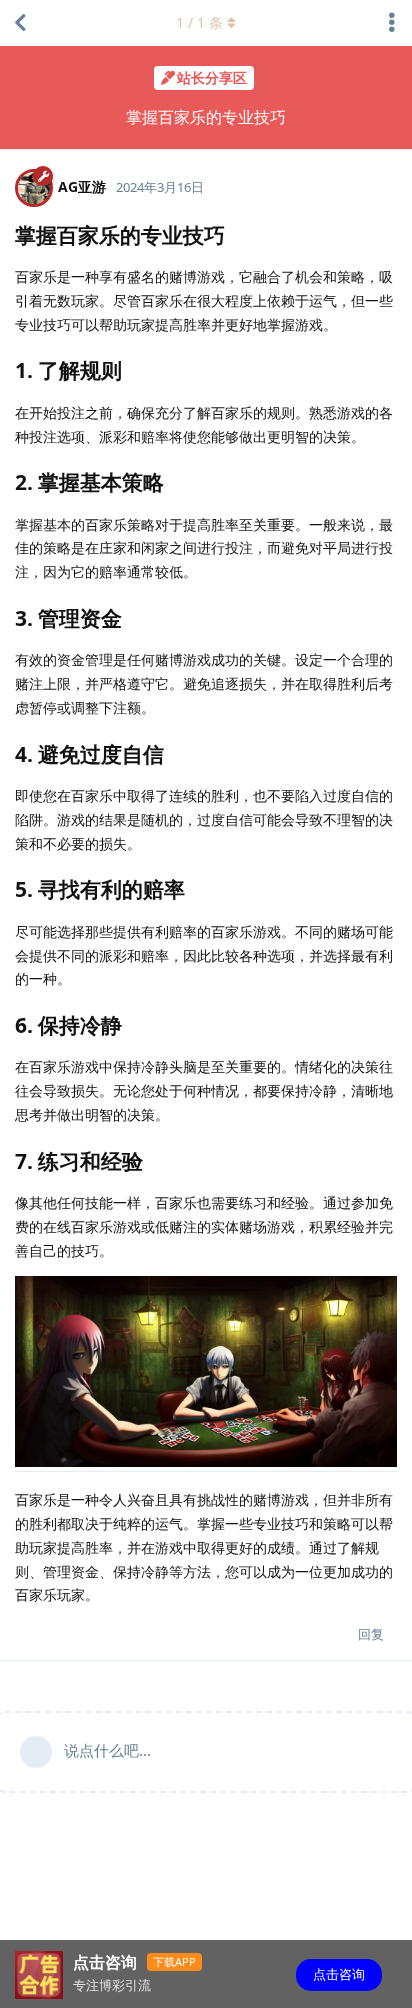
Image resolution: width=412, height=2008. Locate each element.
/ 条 (199, 22)
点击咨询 (339, 1974)
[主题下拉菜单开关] (392, 23)
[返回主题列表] (20, 23)
